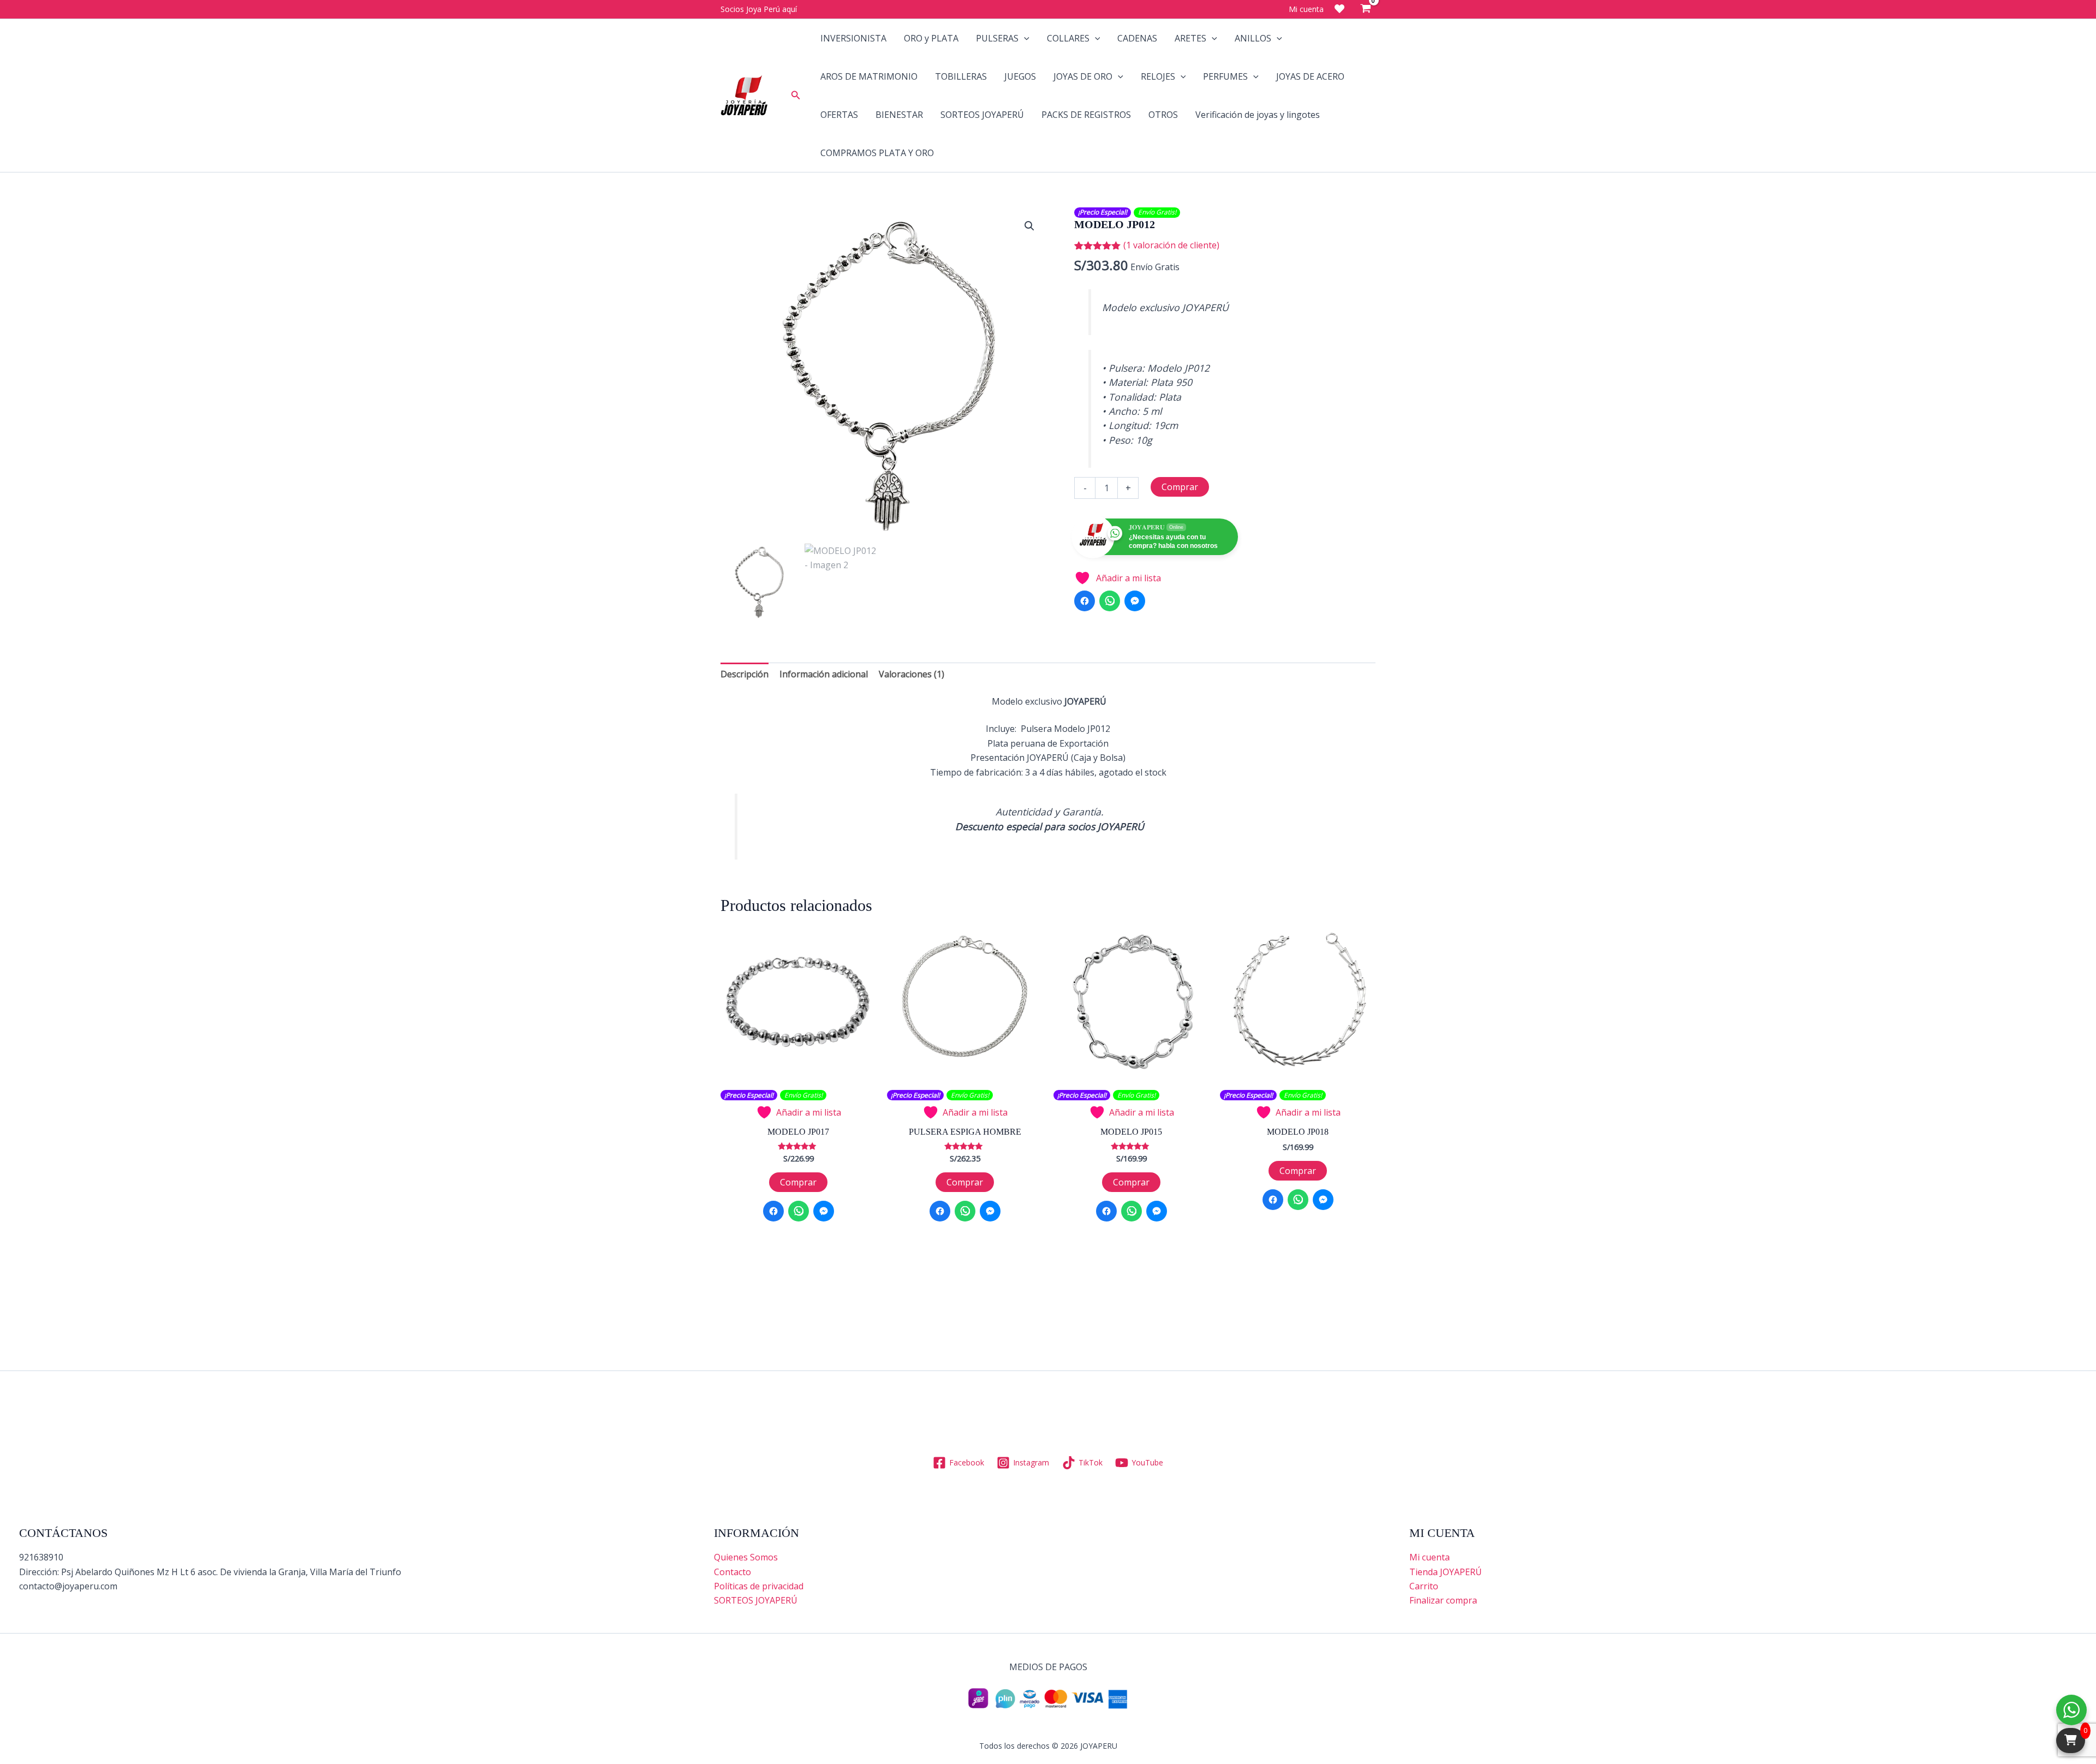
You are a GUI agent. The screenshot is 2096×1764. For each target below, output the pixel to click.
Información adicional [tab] (824, 674)
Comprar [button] (798, 1182)
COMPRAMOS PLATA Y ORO (877, 153)
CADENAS (1137, 38)
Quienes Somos (746, 1557)
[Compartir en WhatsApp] (1110, 601)
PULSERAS (997, 38)
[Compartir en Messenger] (1135, 601)
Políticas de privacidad (759, 1586)
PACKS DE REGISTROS (1086, 115)
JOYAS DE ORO (1083, 76)
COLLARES (1068, 38)
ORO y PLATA (931, 38)
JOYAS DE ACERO (1310, 76)
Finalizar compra (1443, 1600)
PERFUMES (1225, 76)
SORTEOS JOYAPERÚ (982, 115)
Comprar (1180, 487)
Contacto (733, 1572)
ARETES (1190, 38)
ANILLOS (1253, 38)
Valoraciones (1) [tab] (912, 674)
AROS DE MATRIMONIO (869, 76)
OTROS (1163, 115)
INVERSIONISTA (853, 38)
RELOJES (1158, 76)
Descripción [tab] (745, 674)
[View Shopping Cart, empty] (1365, 9)
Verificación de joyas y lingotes (1258, 115)
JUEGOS (1020, 76)
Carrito (1424, 1586)
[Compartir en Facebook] (1085, 601)
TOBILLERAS (961, 76)
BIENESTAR (899, 115)
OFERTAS (839, 115)
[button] (796, 96)
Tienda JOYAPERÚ (1446, 1572)
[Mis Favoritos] (1339, 9)
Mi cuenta (1430, 1557)
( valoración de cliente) (1171, 245)
